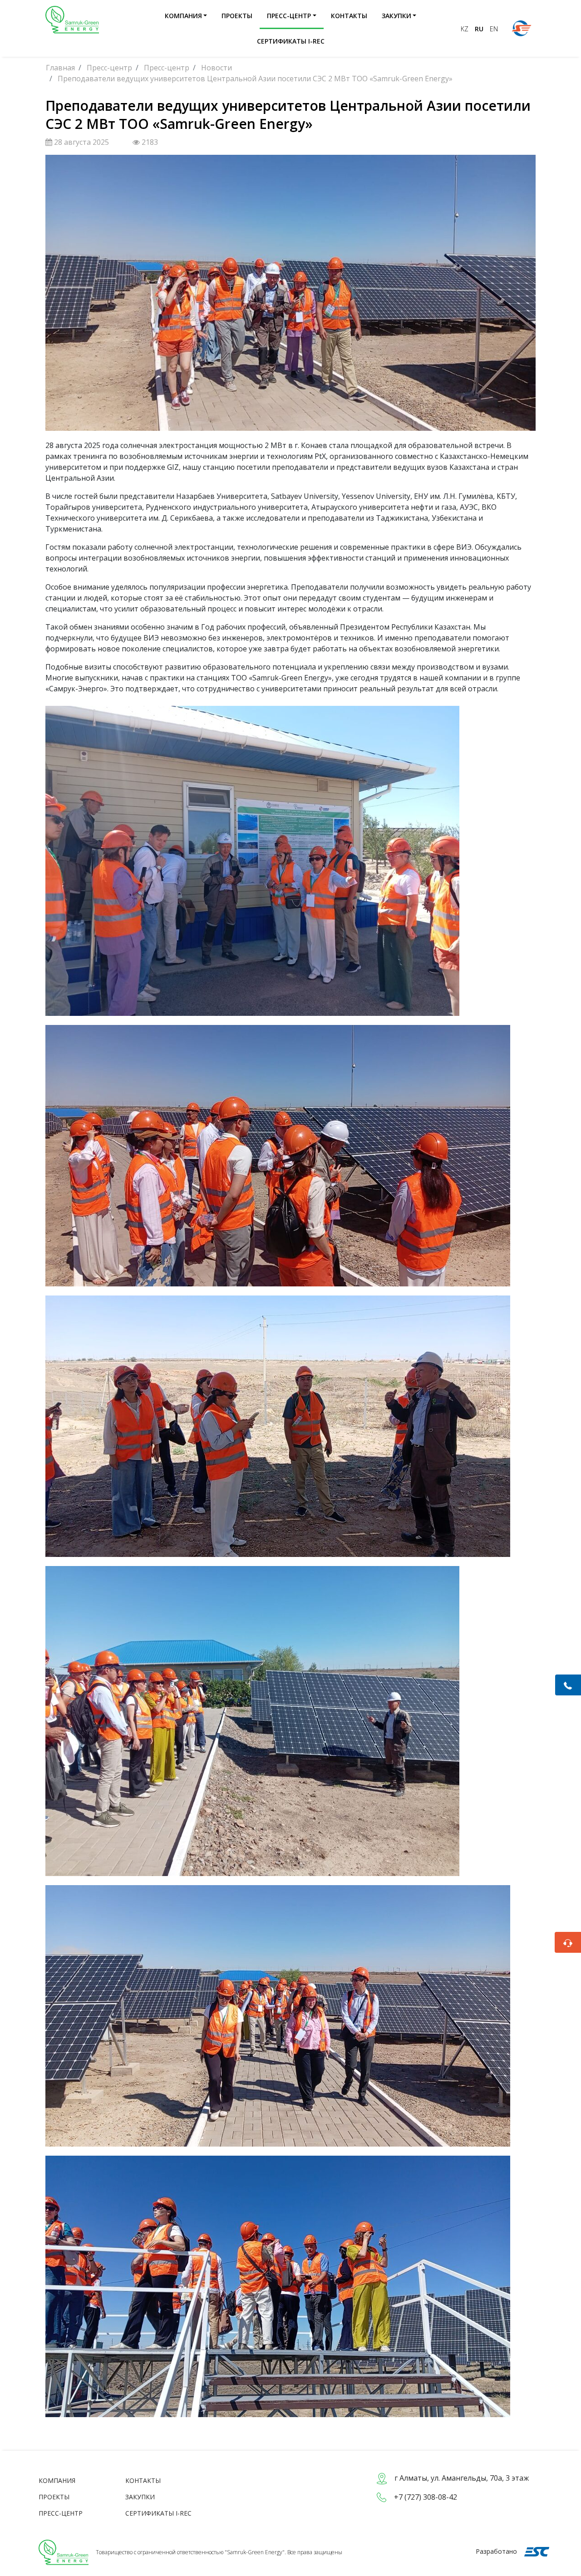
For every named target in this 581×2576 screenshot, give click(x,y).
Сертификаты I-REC (291, 41)
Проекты (237, 16)
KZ (465, 29)
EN (494, 29)
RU (480, 29)
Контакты (349, 16)
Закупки (396, 16)
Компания (183, 16)
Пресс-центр (289, 16)
